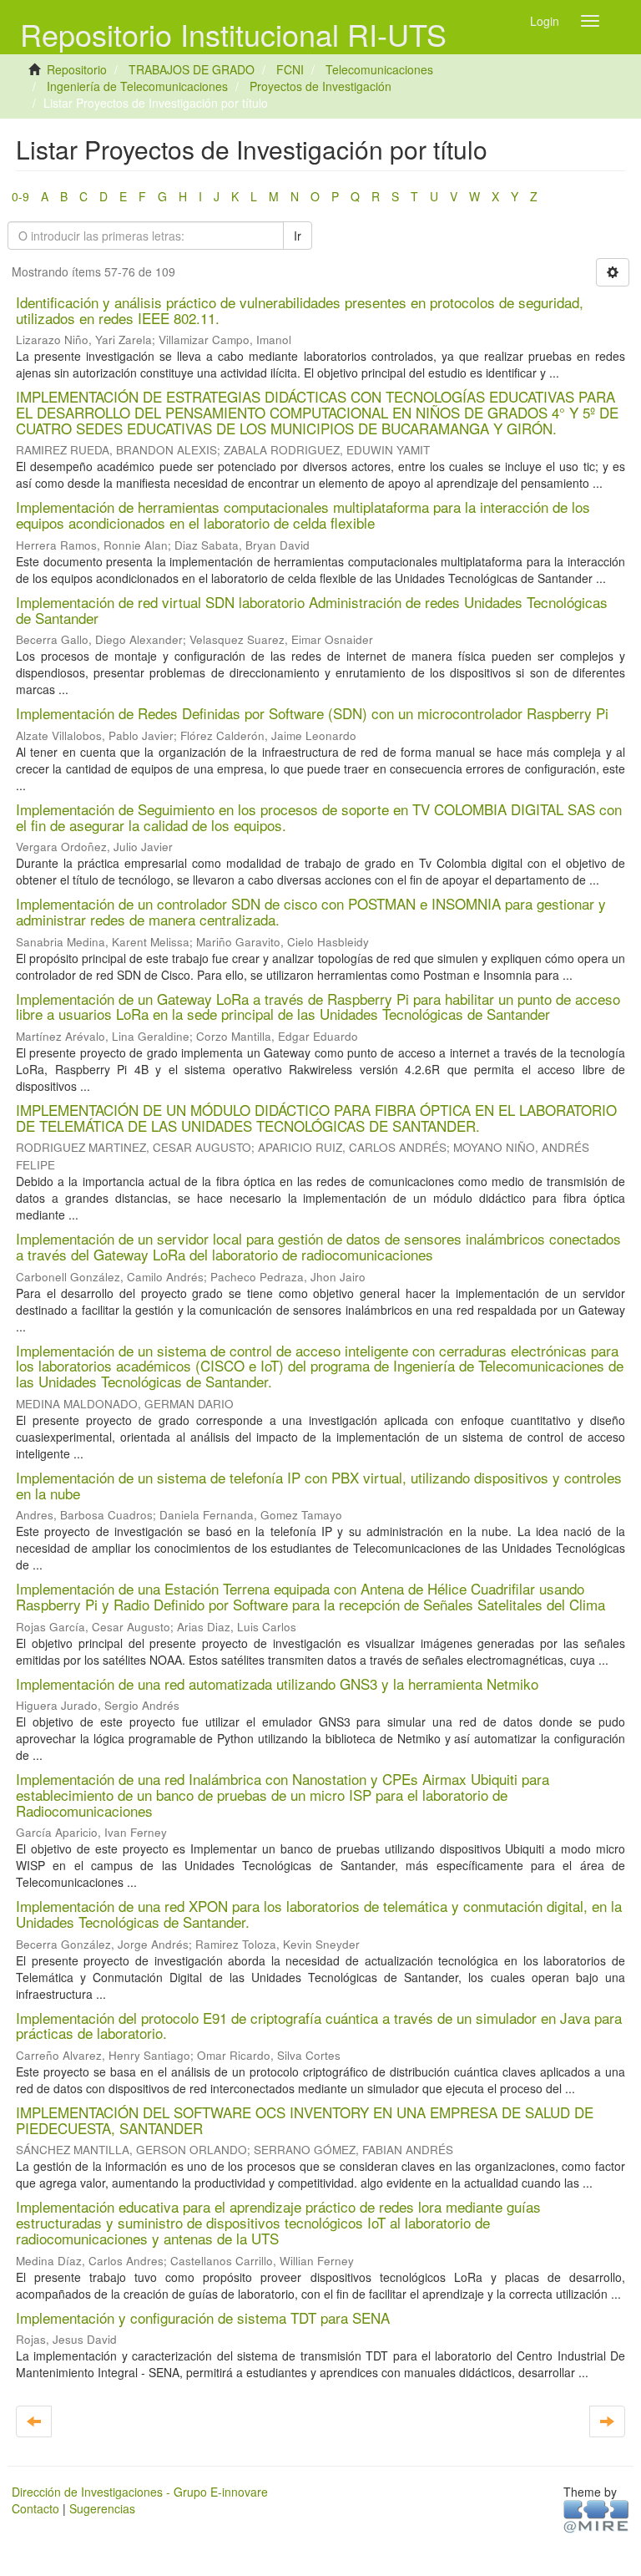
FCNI (290, 69)
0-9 (20, 196)
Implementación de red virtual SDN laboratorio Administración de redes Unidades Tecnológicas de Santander (312, 610)
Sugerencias (102, 2508)
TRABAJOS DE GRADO (192, 69)
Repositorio (77, 69)
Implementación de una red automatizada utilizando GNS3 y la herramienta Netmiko (277, 1684)
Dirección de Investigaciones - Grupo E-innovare (140, 2492)
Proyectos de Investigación (320, 86)
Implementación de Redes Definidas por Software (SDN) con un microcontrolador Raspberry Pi (312, 713)
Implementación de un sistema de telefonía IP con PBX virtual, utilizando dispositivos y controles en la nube (319, 1485)
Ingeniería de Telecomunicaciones (137, 86)
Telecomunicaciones (379, 69)
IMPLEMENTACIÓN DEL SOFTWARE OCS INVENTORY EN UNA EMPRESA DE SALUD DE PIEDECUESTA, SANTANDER (305, 2120)
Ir (298, 236)
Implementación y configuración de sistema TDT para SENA (203, 2317)
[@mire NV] (596, 2515)
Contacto (35, 2508)
